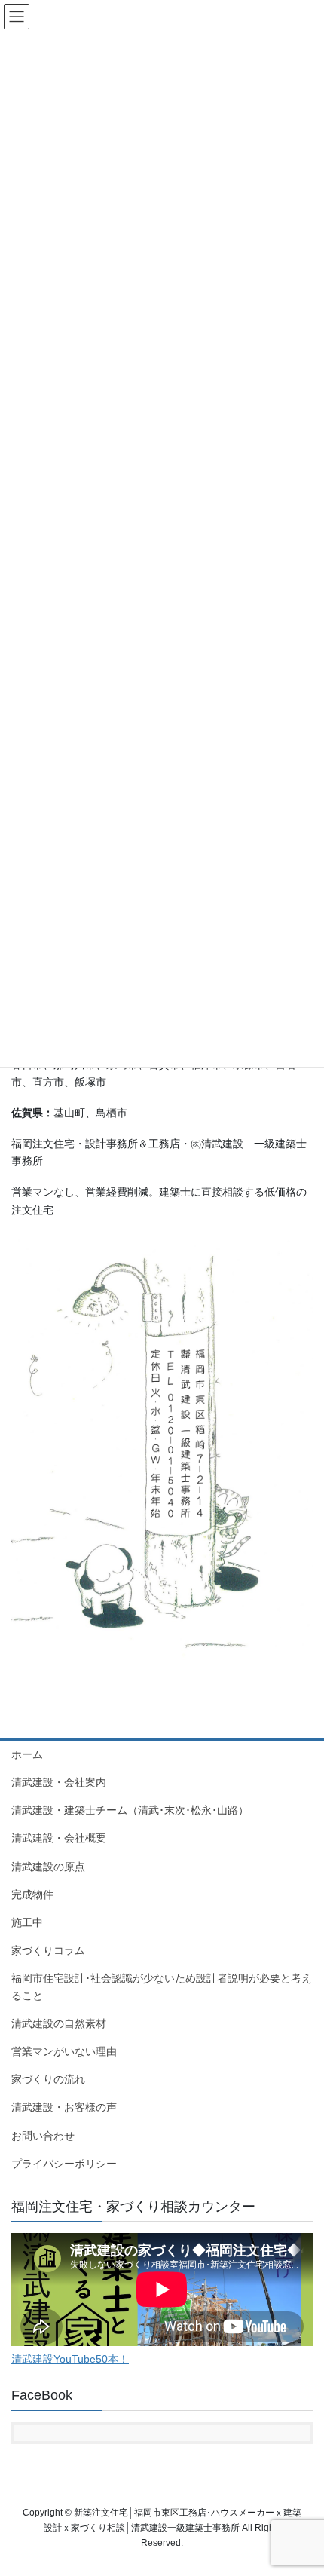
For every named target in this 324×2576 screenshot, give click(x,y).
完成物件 (32, 1894)
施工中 (27, 1922)
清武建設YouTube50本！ (70, 2359)
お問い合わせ (43, 2136)
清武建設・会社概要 (59, 1838)
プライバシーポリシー (64, 2164)
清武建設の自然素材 (59, 2023)
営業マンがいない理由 (64, 2051)
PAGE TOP (301, 2486)
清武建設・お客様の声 (64, 2107)
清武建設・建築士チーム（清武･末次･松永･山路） (130, 1810)
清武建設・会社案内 (59, 1782)
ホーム (27, 1754)
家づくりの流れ (48, 2079)
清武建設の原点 (48, 1867)
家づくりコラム (48, 1950)
